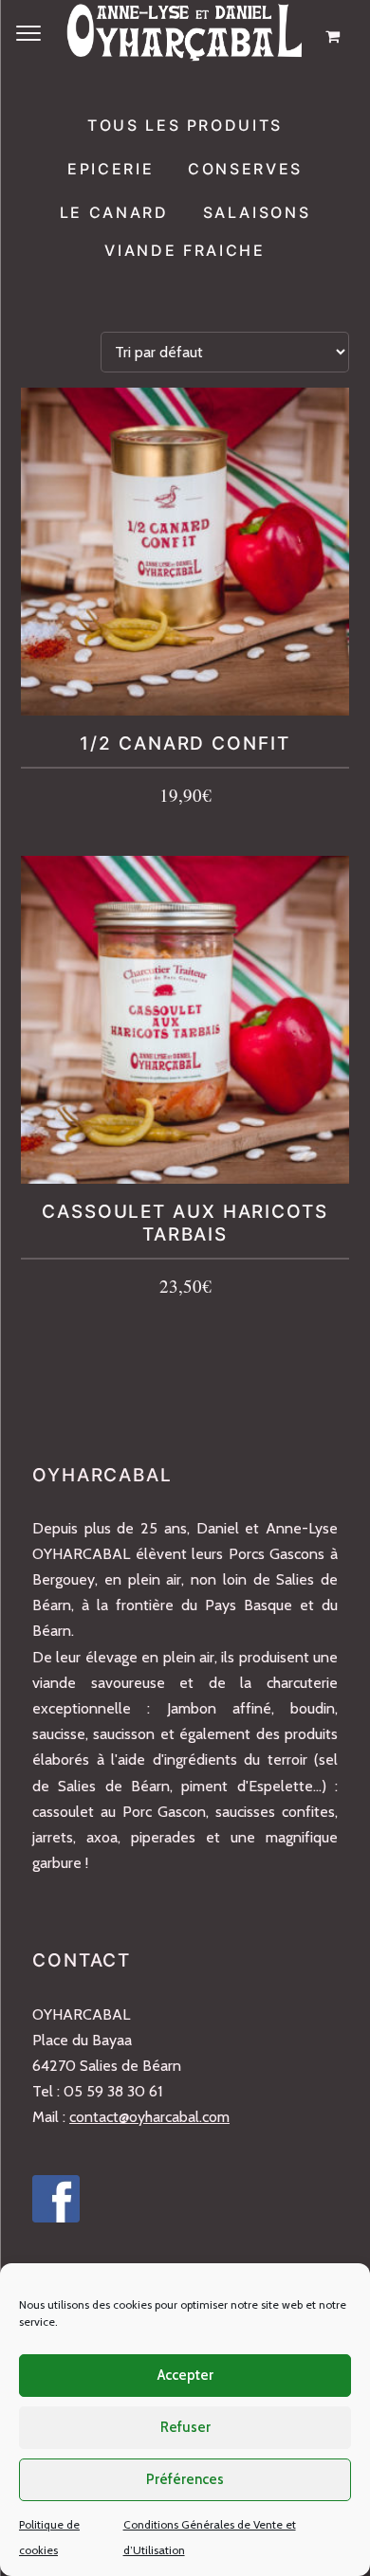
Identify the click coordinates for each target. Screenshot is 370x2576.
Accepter (185, 2375)
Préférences (185, 2479)
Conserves (245, 169)
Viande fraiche (185, 250)
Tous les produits (185, 125)
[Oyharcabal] (185, 36)
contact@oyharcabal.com (149, 2117)
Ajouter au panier (185, 798)
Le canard (114, 212)
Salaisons (257, 212)
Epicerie (111, 169)
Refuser (185, 2427)
